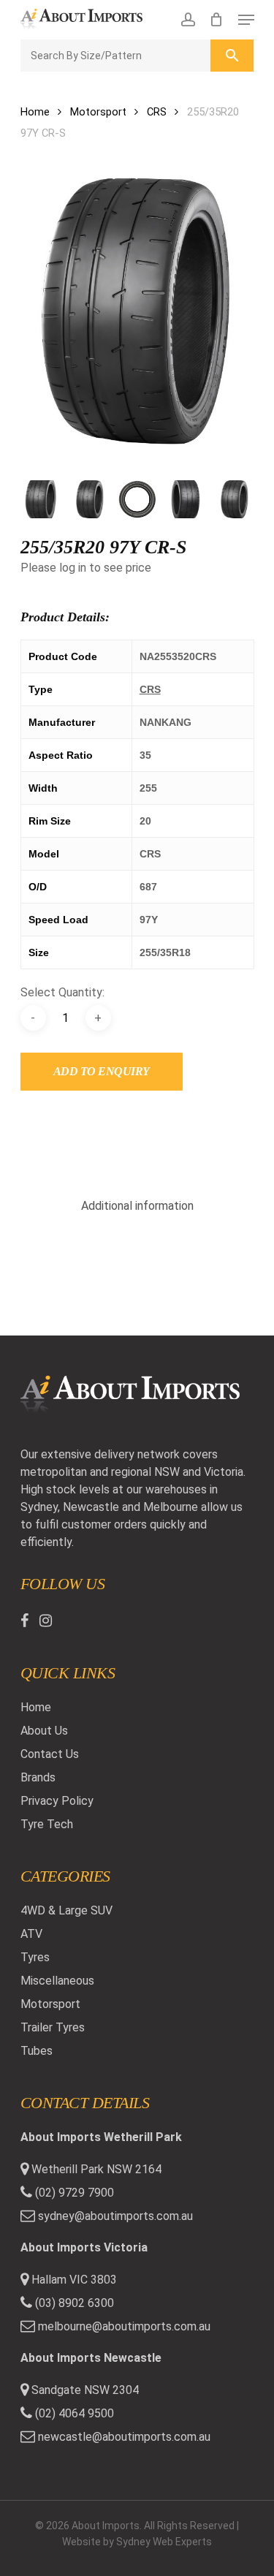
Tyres (35, 1957)
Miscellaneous (57, 1981)
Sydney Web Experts (164, 2542)
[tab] (137, 1206)
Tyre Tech (47, 1824)
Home (35, 112)
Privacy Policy (57, 1801)
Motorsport (98, 112)
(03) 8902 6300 (73, 2303)
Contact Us (50, 1754)
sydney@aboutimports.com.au (115, 2216)
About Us (44, 1731)
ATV (31, 1934)
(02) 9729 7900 (73, 2193)
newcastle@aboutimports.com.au (124, 2437)
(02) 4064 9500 (73, 2413)
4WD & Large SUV (66, 1910)
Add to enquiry (102, 1071)
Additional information (137, 1206)
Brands (38, 1777)
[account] (187, 20)
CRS (157, 112)
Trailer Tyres (53, 2027)
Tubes (37, 2051)
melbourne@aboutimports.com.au (124, 2326)
